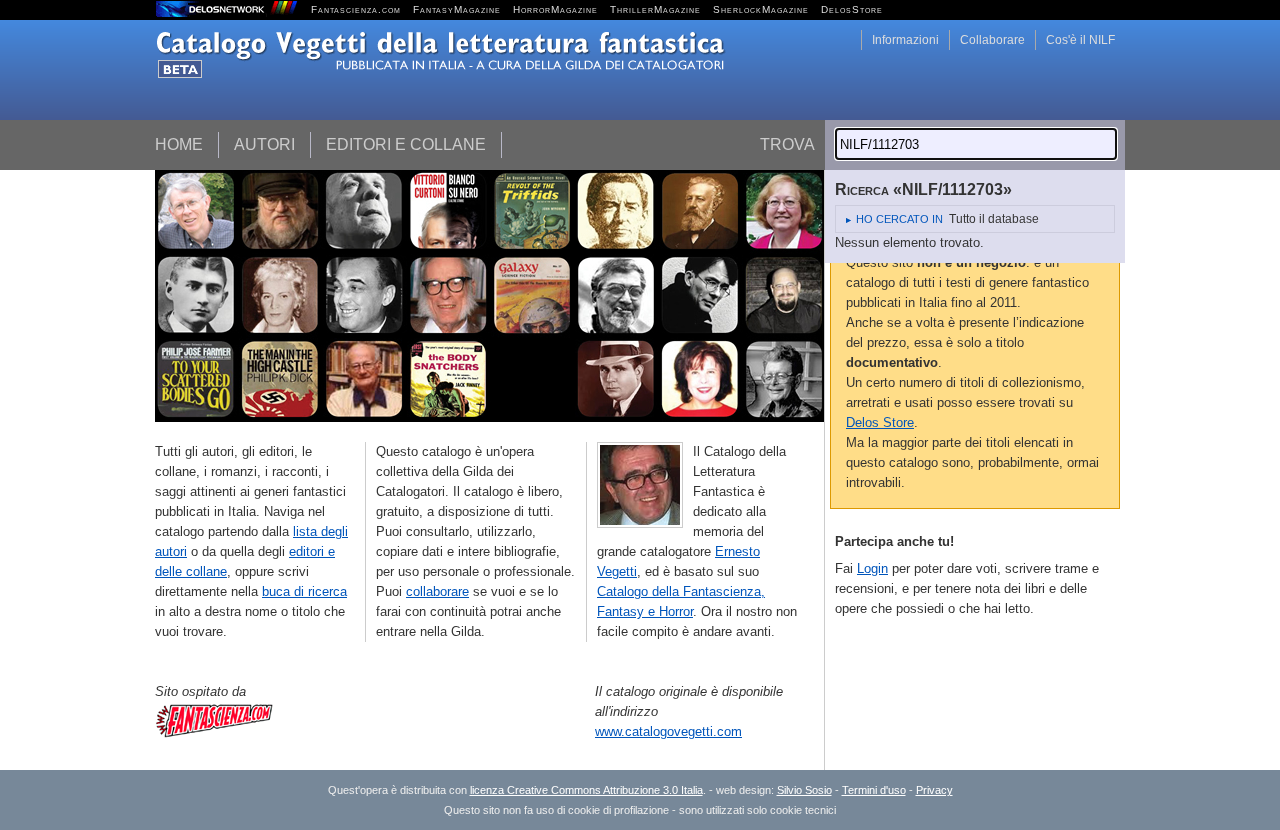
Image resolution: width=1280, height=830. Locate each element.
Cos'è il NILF (1080, 40)
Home (179, 144)
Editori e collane (406, 144)
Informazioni (905, 40)
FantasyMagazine (457, 9)
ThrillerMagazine (655, 9)
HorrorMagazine (555, 9)
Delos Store (880, 422)
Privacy (934, 790)
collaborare (437, 591)
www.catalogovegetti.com (668, 731)
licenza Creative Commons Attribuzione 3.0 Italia (586, 790)
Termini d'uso (874, 790)
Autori (264, 144)
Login (872, 568)
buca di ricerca (304, 591)
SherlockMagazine (761, 9)
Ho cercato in (899, 219)
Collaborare (992, 40)
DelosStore (852, 9)
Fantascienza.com (356, 9)
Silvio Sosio (804, 790)
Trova (787, 144)
